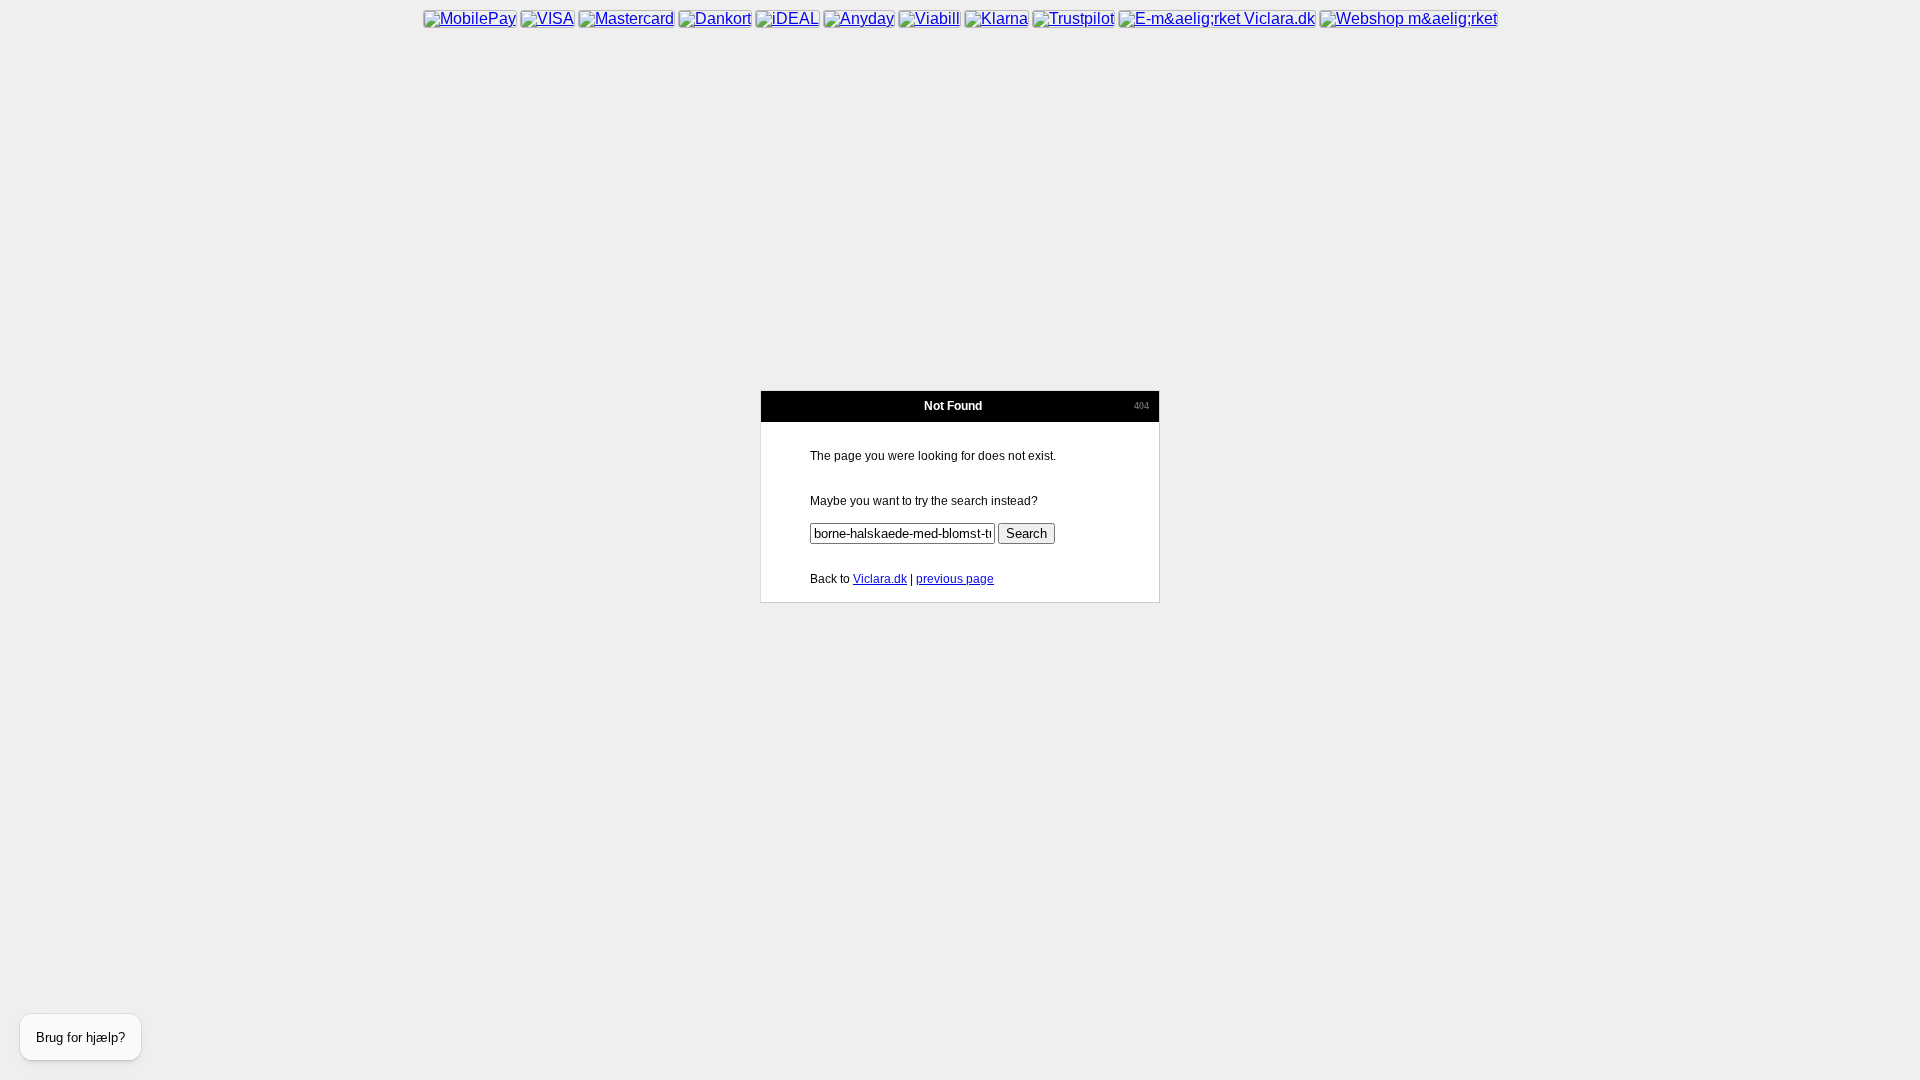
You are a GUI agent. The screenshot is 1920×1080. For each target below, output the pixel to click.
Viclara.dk (880, 579)
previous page (955, 579)
